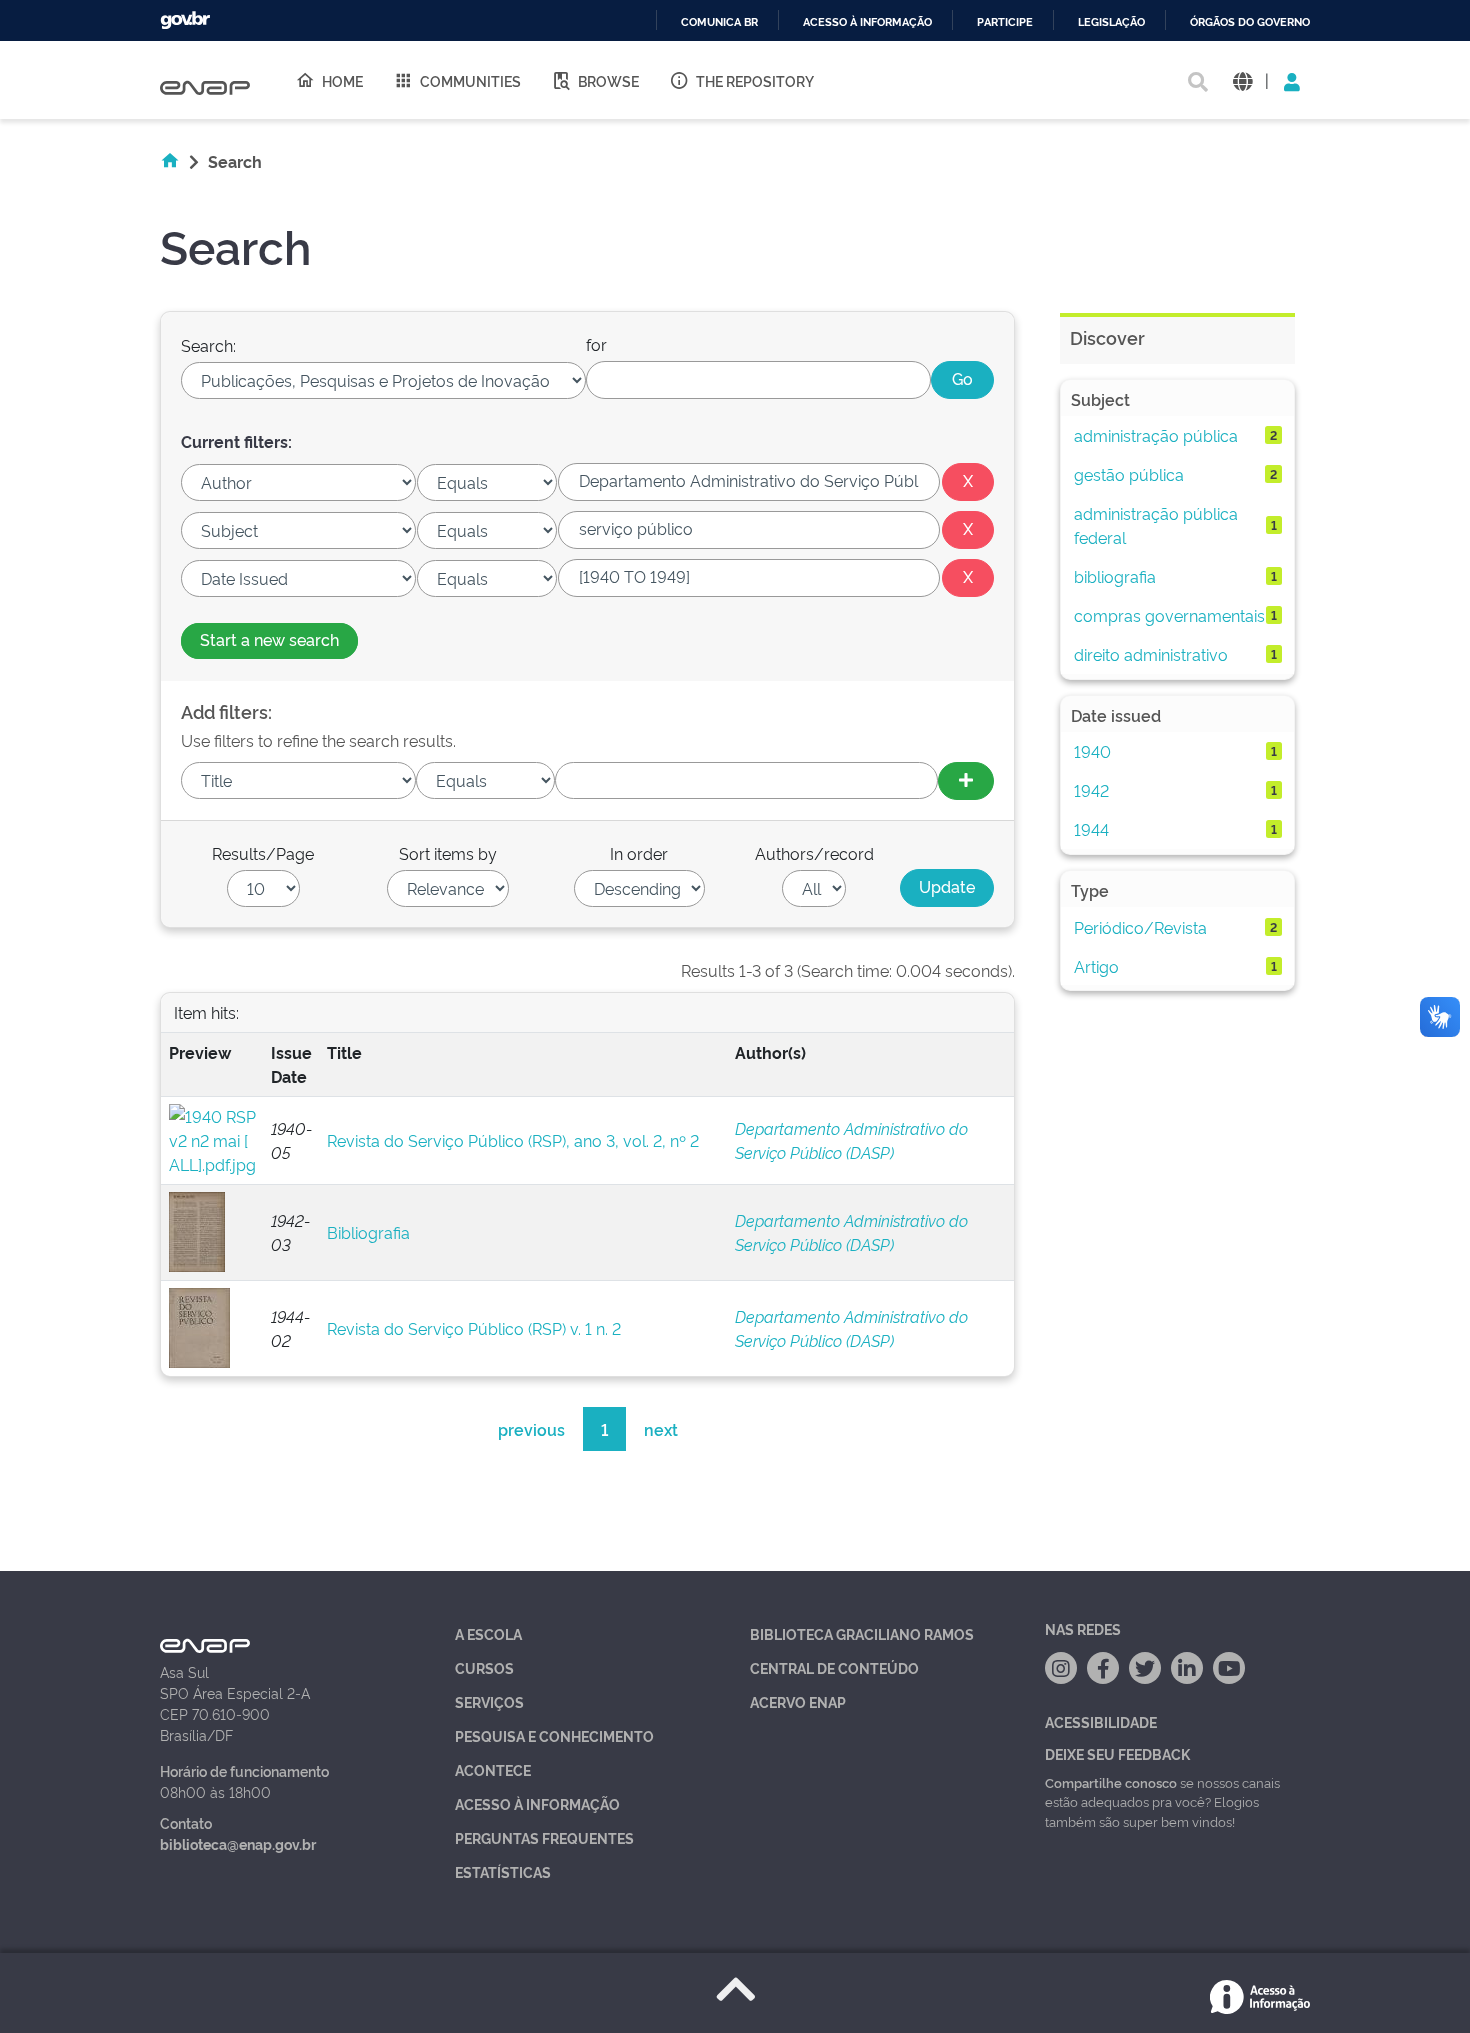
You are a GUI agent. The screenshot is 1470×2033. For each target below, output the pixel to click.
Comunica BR (719, 22)
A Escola (488, 1633)
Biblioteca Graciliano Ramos (862, 1633)
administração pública (1156, 435)
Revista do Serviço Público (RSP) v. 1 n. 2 (474, 1328)
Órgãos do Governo (1250, 22)
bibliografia (1115, 576)
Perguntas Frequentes (544, 1837)
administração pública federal (1156, 525)
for (596, 344)
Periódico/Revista (1140, 927)
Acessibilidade (1101, 1721)
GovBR (185, 20)
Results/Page (263, 853)
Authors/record (814, 853)
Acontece (493, 1769)
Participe (1005, 22)
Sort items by (448, 853)
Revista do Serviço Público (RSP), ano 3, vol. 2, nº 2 (513, 1140)
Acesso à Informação (537, 1803)
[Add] (966, 781)
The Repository (755, 80)
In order (639, 853)
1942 (1091, 790)
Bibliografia (368, 1232)
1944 (1091, 829)
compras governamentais (1169, 615)
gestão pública (1129, 474)
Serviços (489, 1701)
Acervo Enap (798, 1701)
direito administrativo (1151, 654)
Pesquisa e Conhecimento (554, 1735)
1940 (1092, 751)
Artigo (1096, 966)
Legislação (1111, 22)
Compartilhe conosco (1111, 1782)
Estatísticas (503, 1871)
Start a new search (269, 639)
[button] (1242, 80)
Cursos (484, 1667)
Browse (608, 80)
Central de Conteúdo (834, 1667)
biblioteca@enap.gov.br (238, 1843)
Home (342, 80)
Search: (208, 345)
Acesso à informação (867, 22)
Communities (470, 80)
